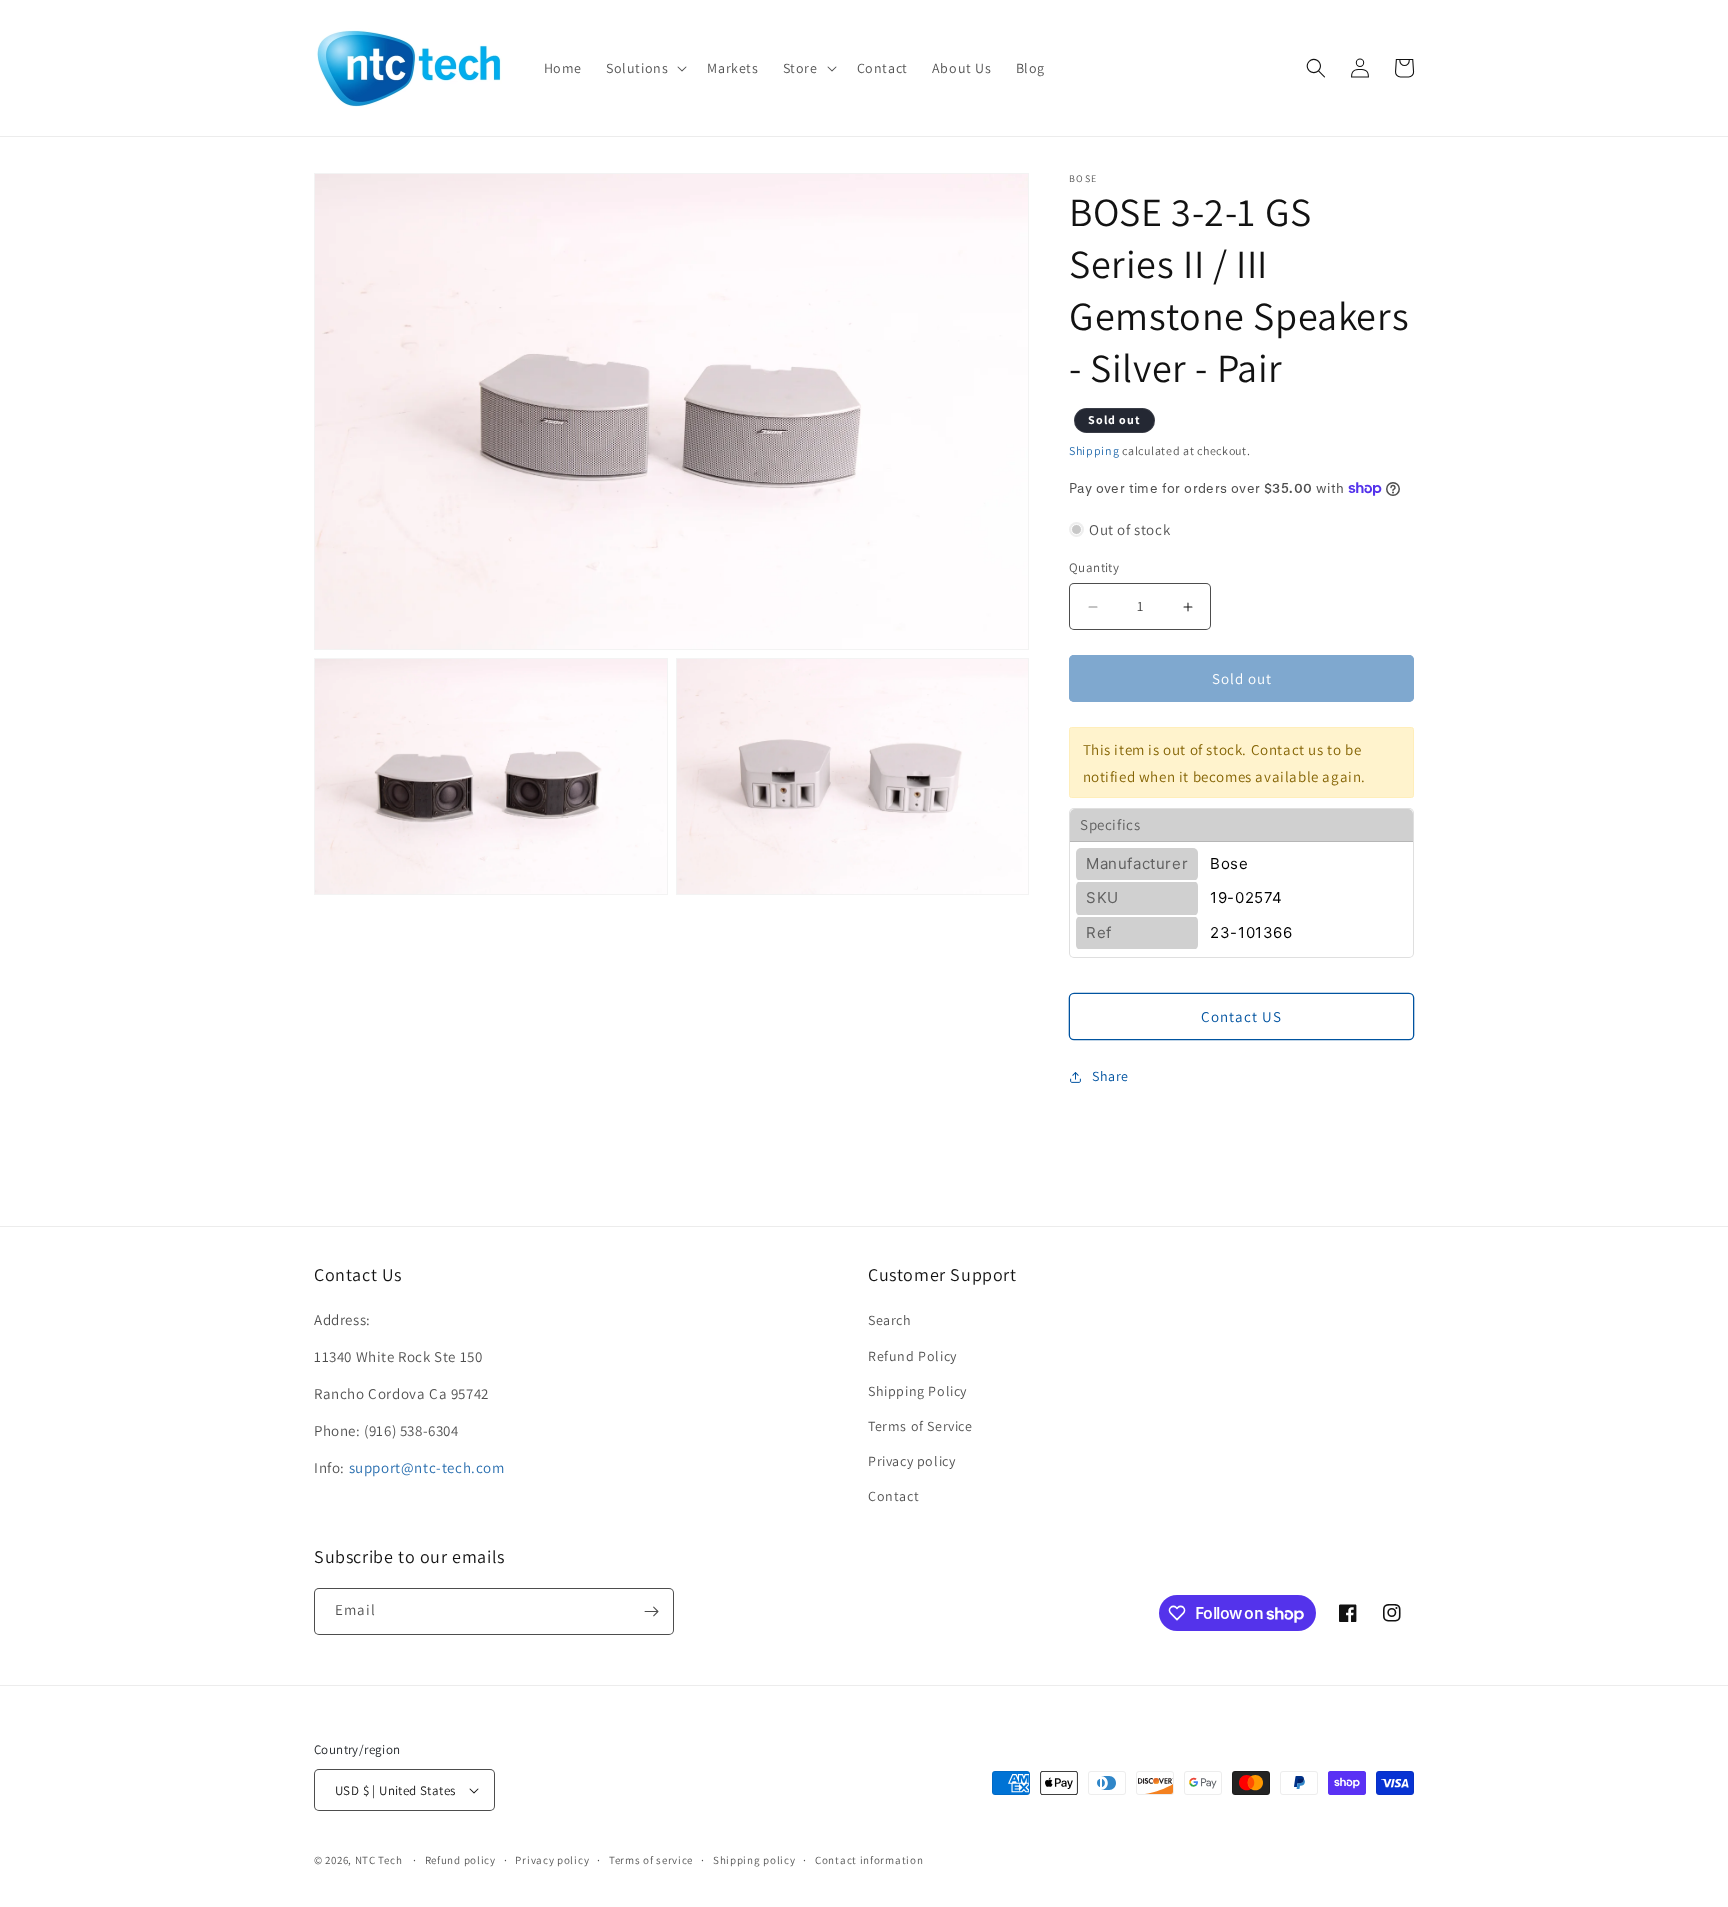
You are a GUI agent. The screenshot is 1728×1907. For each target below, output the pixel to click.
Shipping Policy (917, 1391)
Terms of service (651, 1860)
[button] (644, 68)
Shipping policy (754, 1860)
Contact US (1241, 1016)
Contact (893, 1496)
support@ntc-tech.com (427, 1467)
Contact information (869, 1860)
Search (890, 1320)
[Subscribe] (651, 1611)
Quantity (1094, 567)
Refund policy (460, 1860)
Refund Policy (912, 1356)
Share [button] (1110, 1076)
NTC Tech (379, 1860)
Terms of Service (920, 1426)
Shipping (1094, 450)
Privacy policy (911, 1461)
